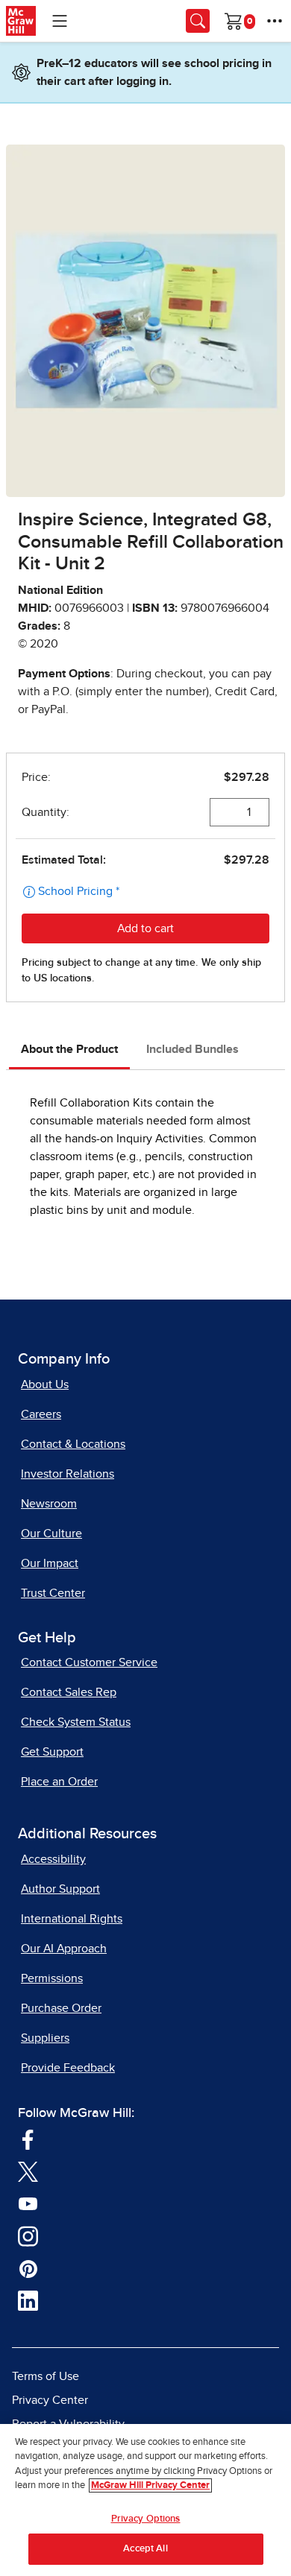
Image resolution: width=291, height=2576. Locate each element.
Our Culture (51, 1534)
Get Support (52, 1752)
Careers (41, 1414)
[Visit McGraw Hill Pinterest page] (28, 2268)
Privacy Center (50, 2400)
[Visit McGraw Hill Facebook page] (28, 2138)
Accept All (145, 2549)
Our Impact (50, 1563)
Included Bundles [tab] (193, 1049)
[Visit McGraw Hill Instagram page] (28, 2235)
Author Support (60, 1889)
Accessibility (53, 1859)
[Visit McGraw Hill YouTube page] (28, 2203)
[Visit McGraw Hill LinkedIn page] (28, 2300)
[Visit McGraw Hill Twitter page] (28, 2171)
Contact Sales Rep (69, 1692)
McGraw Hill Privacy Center (150, 2485)
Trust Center (53, 1593)
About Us (45, 1384)
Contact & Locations (73, 1444)
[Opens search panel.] (198, 21)
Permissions (52, 1978)
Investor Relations (68, 1474)
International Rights (72, 1919)
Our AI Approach (64, 1949)
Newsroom (49, 1504)
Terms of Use (46, 2376)
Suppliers (45, 2038)
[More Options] (275, 21)
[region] (145, 2500)
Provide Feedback (68, 2068)
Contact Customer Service (89, 1662)
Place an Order (59, 1782)
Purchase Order (61, 2008)
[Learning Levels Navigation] (60, 21)
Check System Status (76, 1722)
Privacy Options (146, 2519)
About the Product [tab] (69, 1049)
